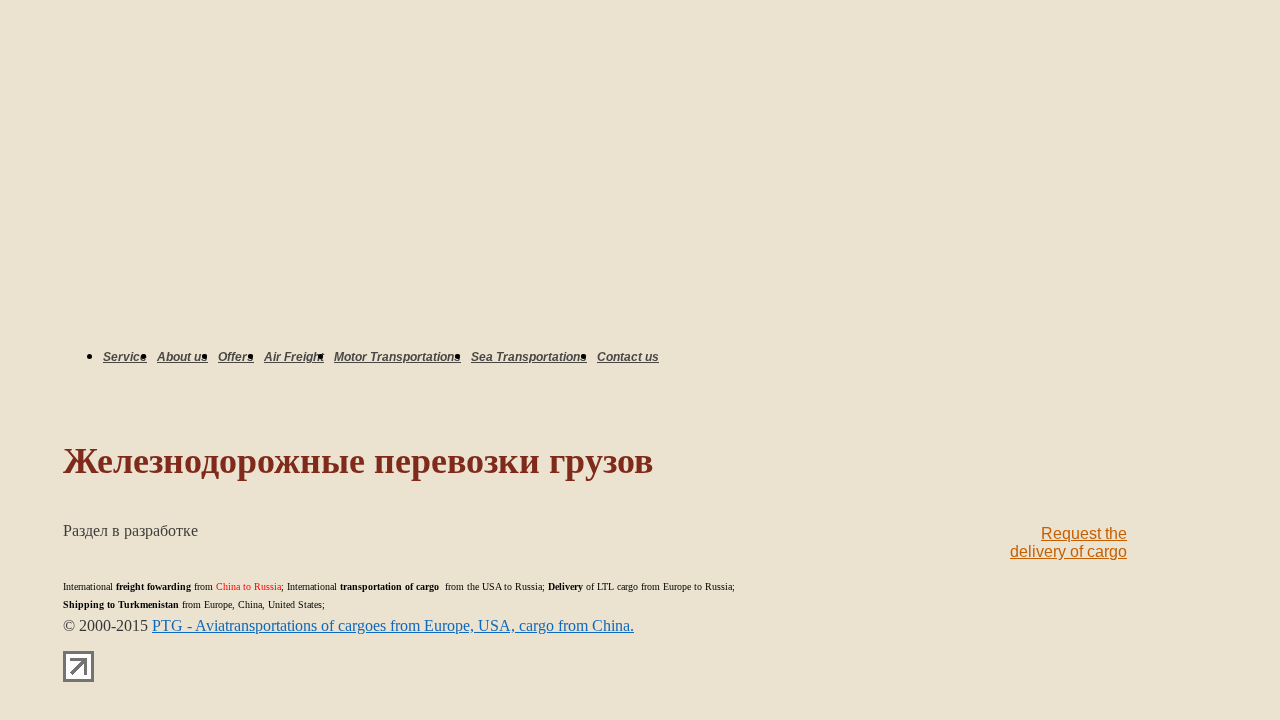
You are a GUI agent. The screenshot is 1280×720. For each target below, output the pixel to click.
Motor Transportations (397, 357)
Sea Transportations (529, 357)
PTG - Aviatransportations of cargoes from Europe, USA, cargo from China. (393, 625)
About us (182, 357)
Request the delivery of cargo (1068, 542)
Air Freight (294, 357)
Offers (236, 357)
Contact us (628, 357)
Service (125, 357)
